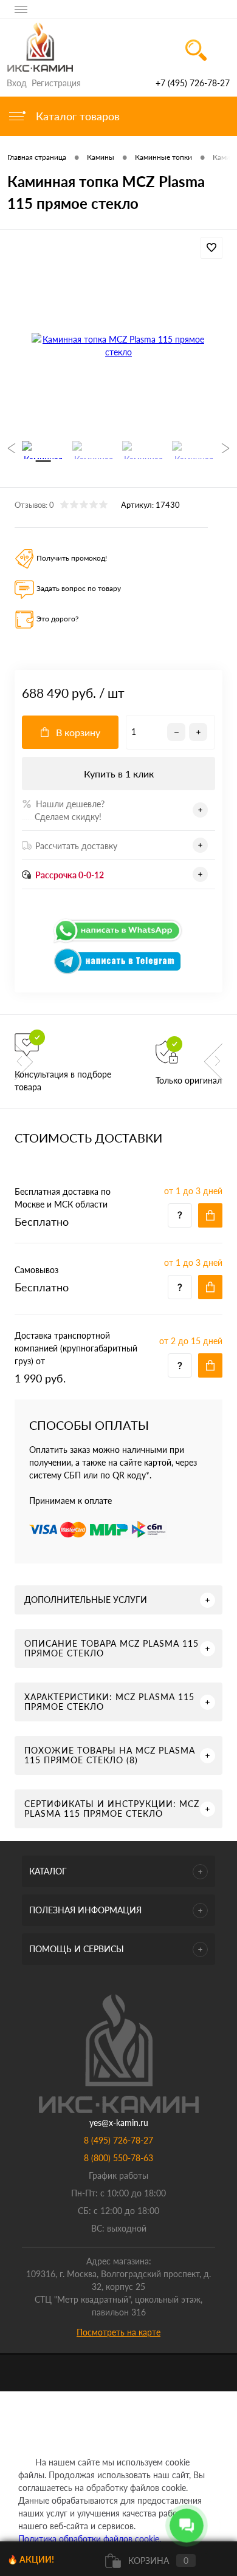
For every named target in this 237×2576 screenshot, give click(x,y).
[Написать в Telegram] (118, 972)
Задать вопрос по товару (79, 588)
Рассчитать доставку (76, 846)
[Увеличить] (118, 346)
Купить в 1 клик (119, 774)
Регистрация (56, 83)
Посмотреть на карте (118, 2332)
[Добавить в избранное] (211, 248)
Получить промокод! (72, 558)
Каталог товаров (76, 116)
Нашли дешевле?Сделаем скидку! (63, 810)
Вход (17, 83)
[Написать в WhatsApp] (118, 941)
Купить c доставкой (210, 1215)
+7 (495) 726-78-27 (193, 83)
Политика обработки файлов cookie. (90, 2539)
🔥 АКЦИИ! (31, 2559)
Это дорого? (57, 619)
